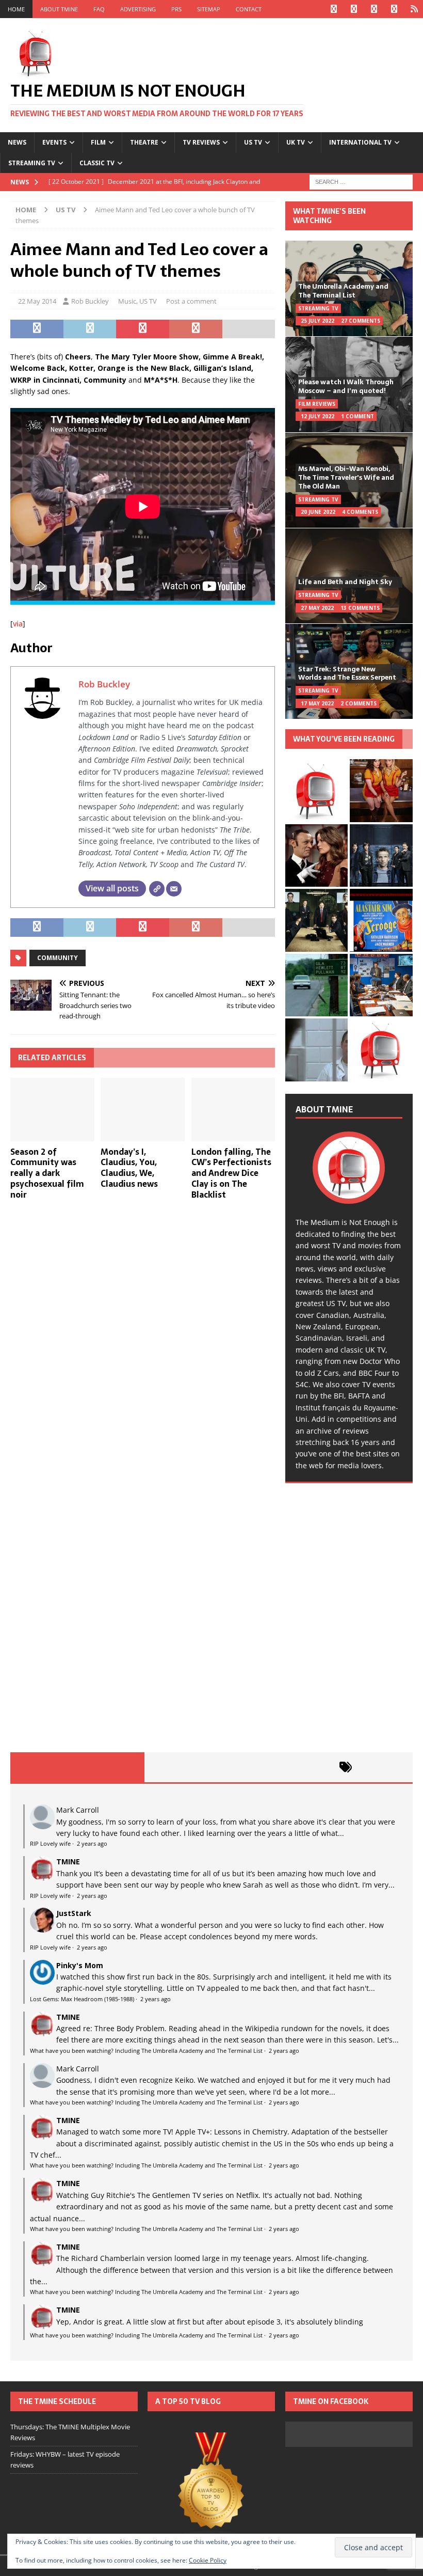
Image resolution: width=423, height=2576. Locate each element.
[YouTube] (394, 9)
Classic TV (97, 163)
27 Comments (361, 321)
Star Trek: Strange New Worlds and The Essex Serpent (347, 673)
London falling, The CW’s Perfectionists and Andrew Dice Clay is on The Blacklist (231, 1173)
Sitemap (209, 9)
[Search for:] (361, 181)
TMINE (68, 1862)
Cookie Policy (208, 2560)
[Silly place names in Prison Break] (316, 985)
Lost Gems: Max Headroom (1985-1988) (82, 1999)
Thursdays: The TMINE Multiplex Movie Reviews (70, 2432)
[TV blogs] (211, 2488)
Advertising (138, 9)
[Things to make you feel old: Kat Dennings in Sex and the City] (381, 790)
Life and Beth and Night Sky (345, 582)
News (17, 142)
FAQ (99, 9)
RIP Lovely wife (50, 1843)
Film (98, 142)
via (18, 624)
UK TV (296, 142)
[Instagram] (374, 9)
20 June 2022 (318, 512)
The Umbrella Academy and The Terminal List (343, 291)
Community (58, 958)
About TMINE (59, 9)
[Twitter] (354, 9)
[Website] (157, 889)
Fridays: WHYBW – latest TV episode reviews (65, 2460)
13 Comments (360, 608)
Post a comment (191, 301)
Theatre (144, 142)
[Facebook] (333, 9)
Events (54, 142)
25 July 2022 (318, 321)
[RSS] (414, 9)
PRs (176, 9)
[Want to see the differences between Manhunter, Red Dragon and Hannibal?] (316, 1050)
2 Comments (359, 703)
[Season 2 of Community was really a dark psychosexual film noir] (52, 1109)
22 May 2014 (37, 301)
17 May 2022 (317, 703)
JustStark (74, 1913)
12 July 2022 (318, 416)
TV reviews (201, 142)
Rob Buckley (90, 301)
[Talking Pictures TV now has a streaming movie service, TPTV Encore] (381, 920)
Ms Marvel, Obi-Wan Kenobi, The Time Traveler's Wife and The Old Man (346, 477)
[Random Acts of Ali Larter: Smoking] (316, 790)
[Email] (174, 889)
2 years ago (92, 1843)
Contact (249, 9)
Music (127, 301)
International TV (360, 142)
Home (16, 9)
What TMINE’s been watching (329, 216)
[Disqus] (143, 1342)
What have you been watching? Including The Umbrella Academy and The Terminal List (146, 2051)
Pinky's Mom (80, 1965)
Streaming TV (32, 163)
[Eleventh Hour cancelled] (381, 1050)
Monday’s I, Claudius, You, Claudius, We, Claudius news (129, 1168)
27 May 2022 (317, 608)
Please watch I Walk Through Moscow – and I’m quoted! (346, 386)
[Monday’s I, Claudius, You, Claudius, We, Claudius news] (143, 1109)
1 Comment (357, 416)
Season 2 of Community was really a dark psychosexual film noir (47, 1173)
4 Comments (360, 512)
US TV (253, 142)
